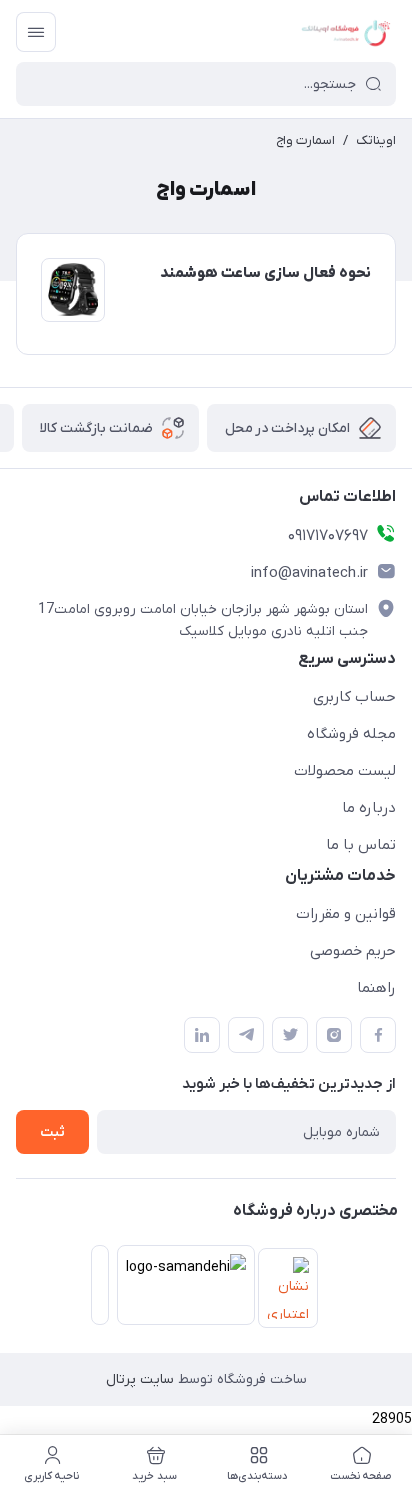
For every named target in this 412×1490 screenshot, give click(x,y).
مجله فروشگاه (351, 734)
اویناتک (376, 140)
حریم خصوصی (353, 951)
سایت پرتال (140, 1379)
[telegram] (246, 1035)
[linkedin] (202, 1035)
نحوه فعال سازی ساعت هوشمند (265, 273)
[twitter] (290, 1035)
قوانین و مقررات (346, 914)
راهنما (376, 988)
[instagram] (334, 1035)
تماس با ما (361, 845)
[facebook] (378, 1035)
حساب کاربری (354, 697)
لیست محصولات (345, 771)
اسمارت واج (305, 140)
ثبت (52, 1132)
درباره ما (369, 808)
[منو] (36, 32)
